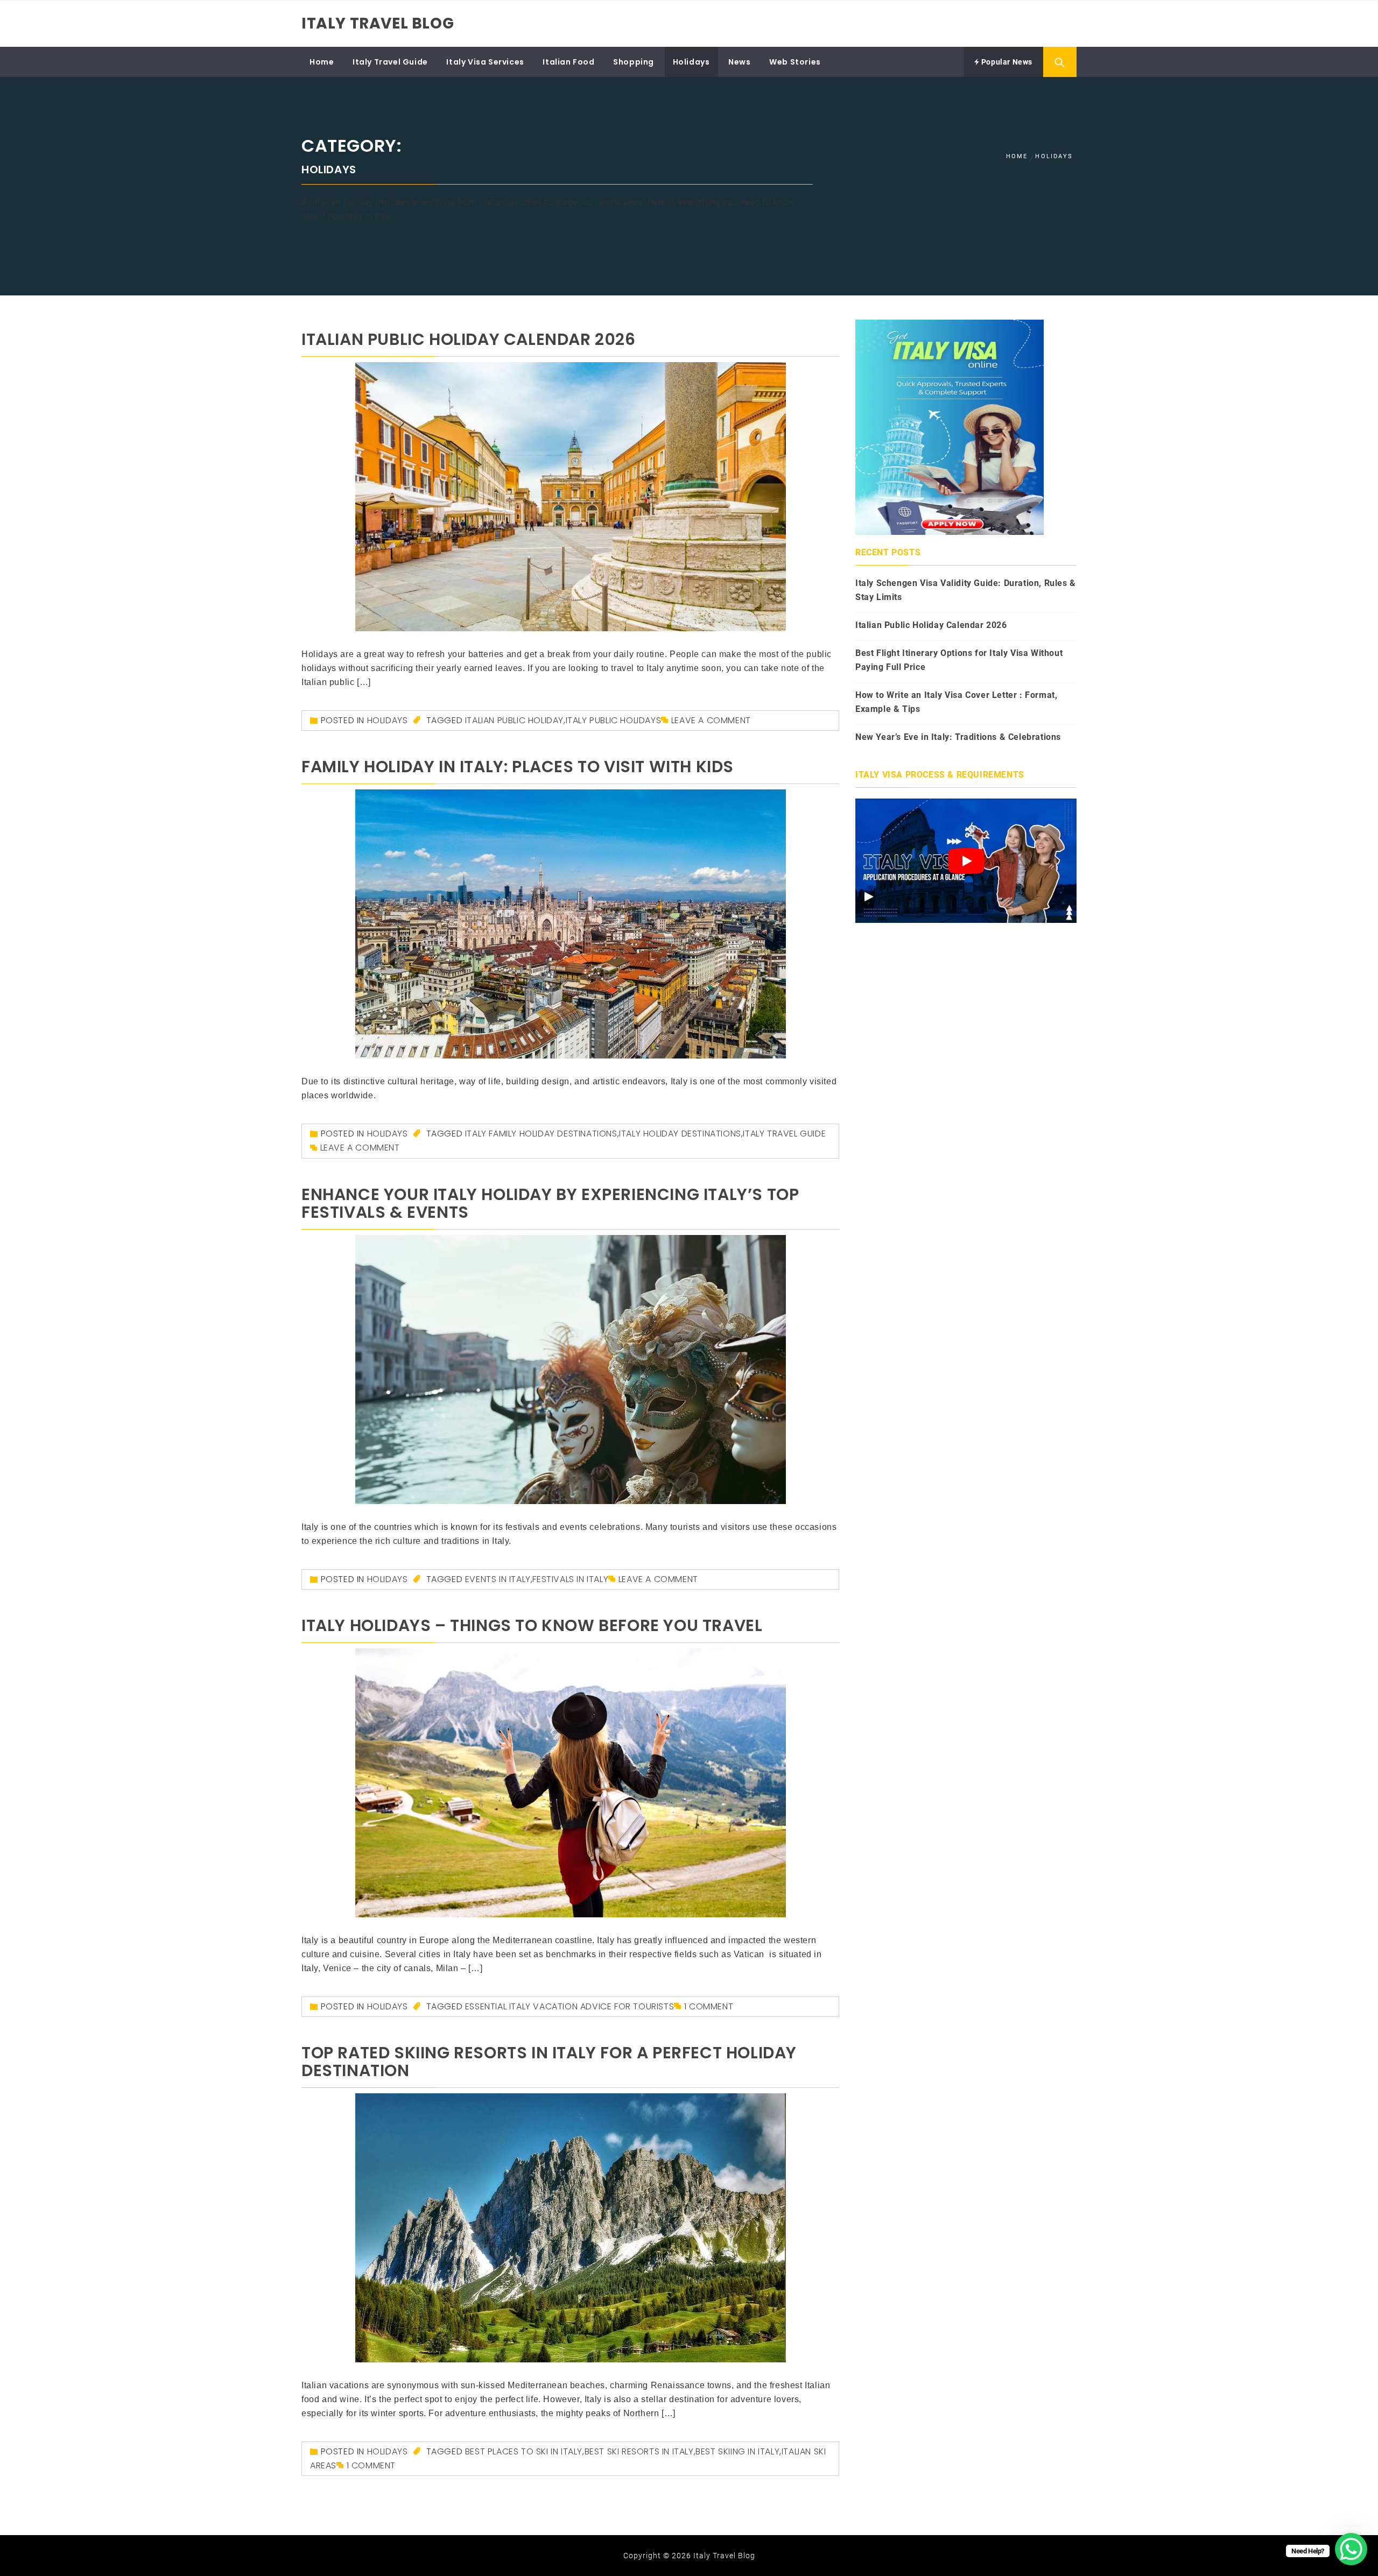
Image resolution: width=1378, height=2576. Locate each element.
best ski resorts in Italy (639, 2451)
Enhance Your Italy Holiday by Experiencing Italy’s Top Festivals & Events (550, 1203)
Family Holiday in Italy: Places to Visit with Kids (518, 767)
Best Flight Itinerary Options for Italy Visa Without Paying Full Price (959, 660)
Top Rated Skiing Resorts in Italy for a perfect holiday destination (549, 2062)
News (739, 62)
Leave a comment (711, 720)
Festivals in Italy (570, 1579)
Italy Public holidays (614, 720)
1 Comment (709, 2006)
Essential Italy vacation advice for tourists (570, 2006)
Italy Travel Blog (378, 23)
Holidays (691, 62)
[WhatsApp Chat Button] (1351, 2549)
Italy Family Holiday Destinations (541, 1134)
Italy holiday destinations (680, 1134)
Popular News (1006, 62)
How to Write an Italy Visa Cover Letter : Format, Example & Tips (956, 702)
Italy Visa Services (485, 62)
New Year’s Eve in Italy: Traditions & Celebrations (958, 737)
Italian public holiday (514, 720)
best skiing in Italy (737, 2451)
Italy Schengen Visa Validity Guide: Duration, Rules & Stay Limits (966, 590)
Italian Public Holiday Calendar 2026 (469, 339)
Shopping (634, 62)
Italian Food (568, 62)
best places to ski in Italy (524, 2451)
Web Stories (795, 62)
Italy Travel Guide (390, 62)
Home (322, 62)
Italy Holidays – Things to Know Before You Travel (532, 1625)
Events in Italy (498, 1579)
